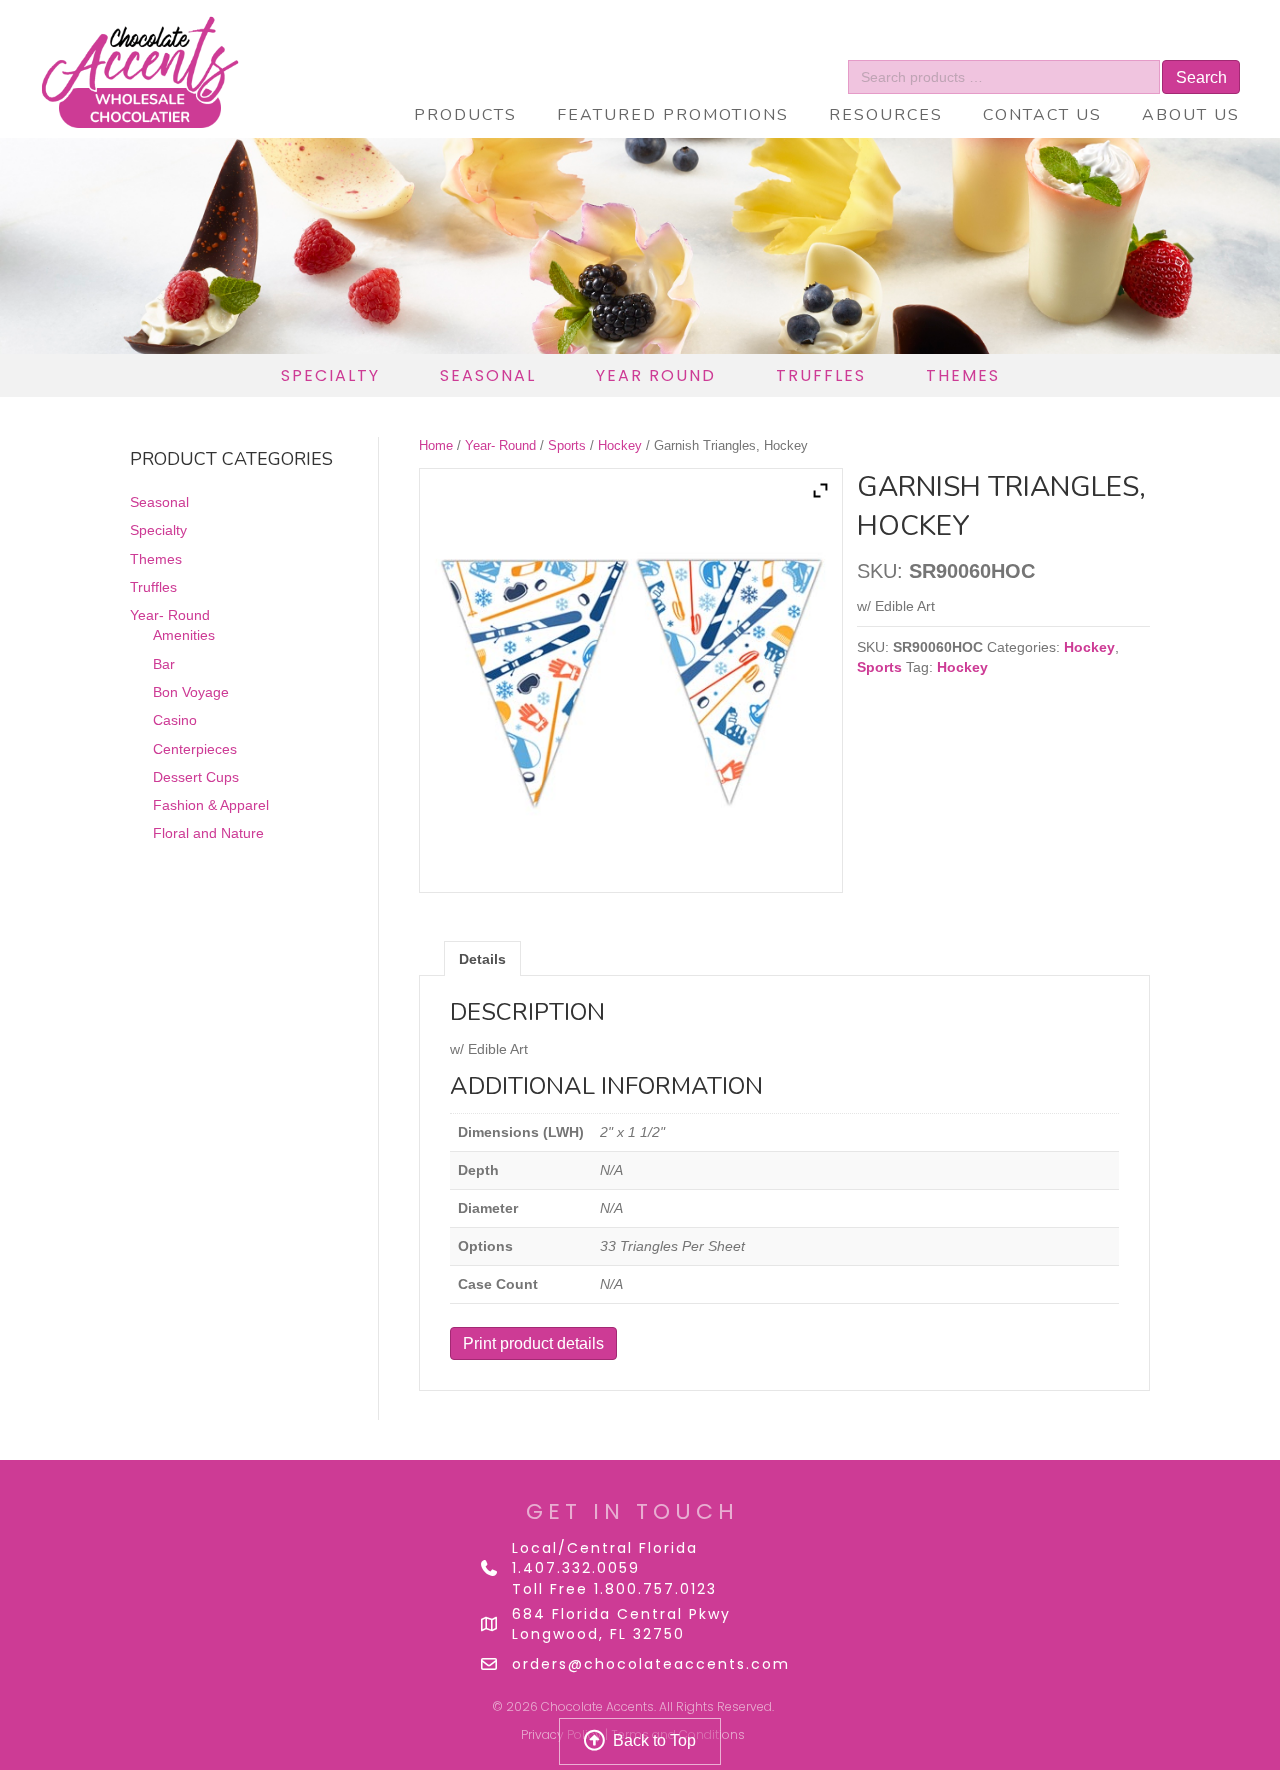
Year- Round (500, 445)
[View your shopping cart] (1172, 45)
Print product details (533, 1343)
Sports (567, 445)
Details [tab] (482, 959)
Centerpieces (195, 749)
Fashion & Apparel (211, 805)
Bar (164, 664)
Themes (156, 559)
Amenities (184, 635)
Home (436, 445)
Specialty (158, 530)
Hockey (620, 445)
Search (1201, 77)
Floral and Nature (208, 833)
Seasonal (159, 502)
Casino (175, 720)
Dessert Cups (196, 777)
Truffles (153, 587)
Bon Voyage (191, 692)
